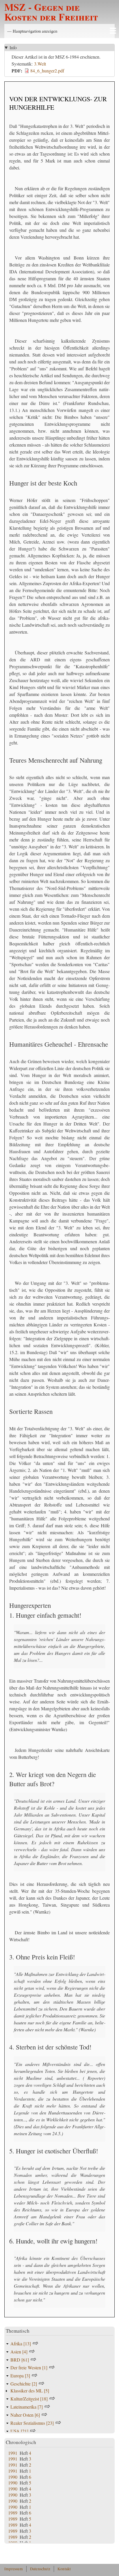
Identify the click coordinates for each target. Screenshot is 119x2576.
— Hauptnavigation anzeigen (32, 31)
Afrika (21, 2343)
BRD (20, 2360)
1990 (13, 2477)
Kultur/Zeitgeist (29, 2399)
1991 (13, 2453)
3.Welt (40, 64)
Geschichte (24, 2384)
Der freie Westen (29, 2367)
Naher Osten (25, 2415)
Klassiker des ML (30, 2391)
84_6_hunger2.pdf (47, 71)
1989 (13, 2513)
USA (19, 2431)
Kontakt (64, 2569)
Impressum (14, 2569)
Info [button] (13, 47)
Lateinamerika (27, 2407)
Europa (20, 2376)
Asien (19, 2352)
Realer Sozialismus (32, 2423)
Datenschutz (40, 2569)
